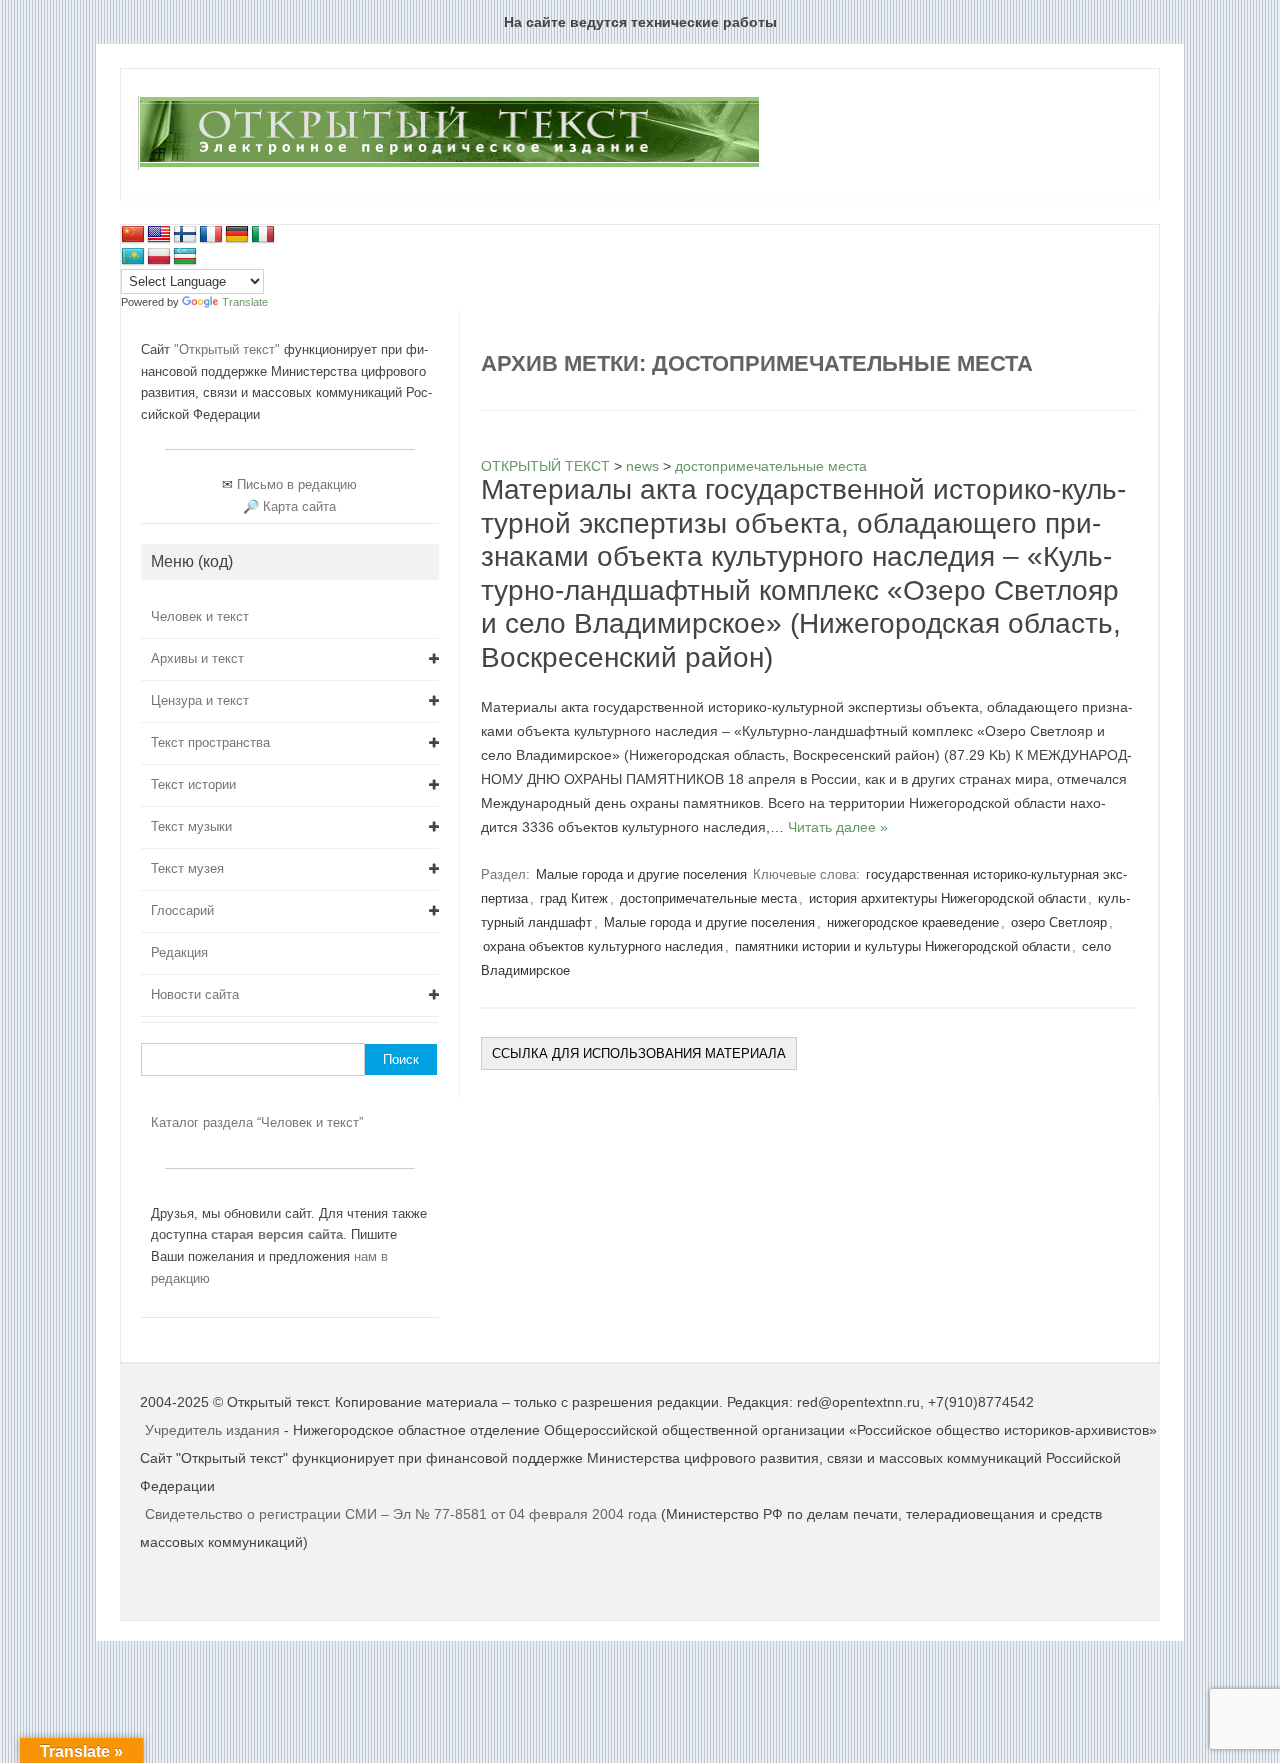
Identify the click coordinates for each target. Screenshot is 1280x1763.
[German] (237, 235)
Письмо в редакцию (297, 484)
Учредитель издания (212, 1430)
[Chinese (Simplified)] (133, 235)
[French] (211, 235)
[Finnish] (185, 235)
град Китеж (574, 898)
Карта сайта (299, 506)
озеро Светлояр (1059, 922)
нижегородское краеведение (913, 922)
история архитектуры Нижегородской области (947, 898)
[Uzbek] (185, 257)
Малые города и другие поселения (641, 874)
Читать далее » (838, 827)
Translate (245, 302)
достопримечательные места (708, 898)
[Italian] (263, 235)
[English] (159, 235)
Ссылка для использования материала (639, 1053)
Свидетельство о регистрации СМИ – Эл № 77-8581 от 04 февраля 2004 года (403, 1514)
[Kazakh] (133, 257)
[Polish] (159, 257)
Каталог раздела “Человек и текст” (257, 1122)
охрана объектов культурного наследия (603, 946)
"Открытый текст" (229, 349)
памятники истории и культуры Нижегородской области (902, 946)
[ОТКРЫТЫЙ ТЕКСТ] (448, 166)
